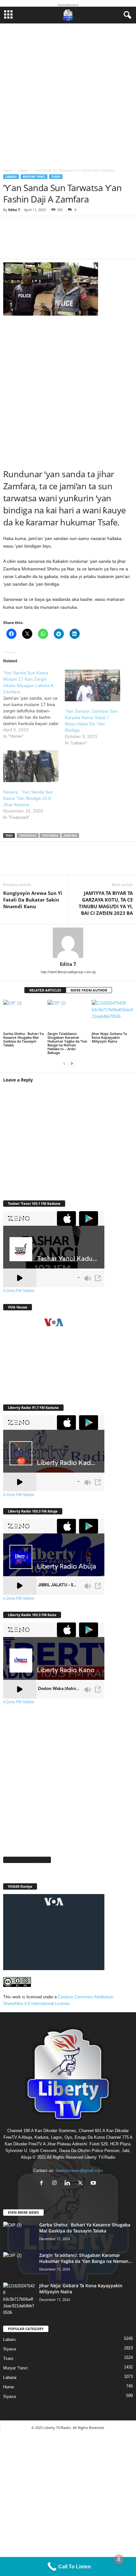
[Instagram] (56, 2184)
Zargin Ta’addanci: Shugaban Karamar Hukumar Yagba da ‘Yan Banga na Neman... (86, 2258)
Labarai (10, 2377)
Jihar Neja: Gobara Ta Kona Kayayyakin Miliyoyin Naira (109, 1037)
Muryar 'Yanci (34, 177)
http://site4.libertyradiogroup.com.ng (68, 972)
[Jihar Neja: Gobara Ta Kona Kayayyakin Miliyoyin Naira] (112, 1015)
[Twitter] (32, 862)
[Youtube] (94, 2184)
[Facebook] (13, 862)
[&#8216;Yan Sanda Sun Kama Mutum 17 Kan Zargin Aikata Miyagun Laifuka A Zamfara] (34, 704)
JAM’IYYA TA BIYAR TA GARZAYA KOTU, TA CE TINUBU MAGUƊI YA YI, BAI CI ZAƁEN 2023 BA (106, 903)
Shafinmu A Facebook (27, 1860)
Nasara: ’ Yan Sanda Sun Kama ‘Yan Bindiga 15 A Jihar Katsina (28, 798)
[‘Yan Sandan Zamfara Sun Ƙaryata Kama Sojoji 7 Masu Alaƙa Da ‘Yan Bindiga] (93, 685)
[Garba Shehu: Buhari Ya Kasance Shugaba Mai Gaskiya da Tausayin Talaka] (24, 1015)
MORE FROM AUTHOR (89, 990)
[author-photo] (68, 943)
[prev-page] (64, 1063)
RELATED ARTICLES (45, 990)
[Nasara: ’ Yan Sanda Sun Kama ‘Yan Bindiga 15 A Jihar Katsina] (31, 766)
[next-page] (72, 1063)
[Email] (89, 862)
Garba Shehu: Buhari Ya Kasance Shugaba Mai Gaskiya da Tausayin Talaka (23, 1039)
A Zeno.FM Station (19, 1291)
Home (8, 170)
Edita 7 (14, 210)
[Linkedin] (70, 862)
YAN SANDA (50, 835)
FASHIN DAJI (28, 835)
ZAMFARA (70, 835)
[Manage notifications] (119, 2560)
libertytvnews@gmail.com (79, 2171)
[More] (96, 241)
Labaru (23, 170)
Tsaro (56, 177)
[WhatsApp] (51, 862)
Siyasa (9, 2349)
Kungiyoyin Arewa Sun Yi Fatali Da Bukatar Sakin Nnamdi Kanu (33, 900)
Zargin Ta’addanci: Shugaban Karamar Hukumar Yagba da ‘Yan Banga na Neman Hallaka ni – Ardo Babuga (67, 1043)
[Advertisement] (68, 94)
